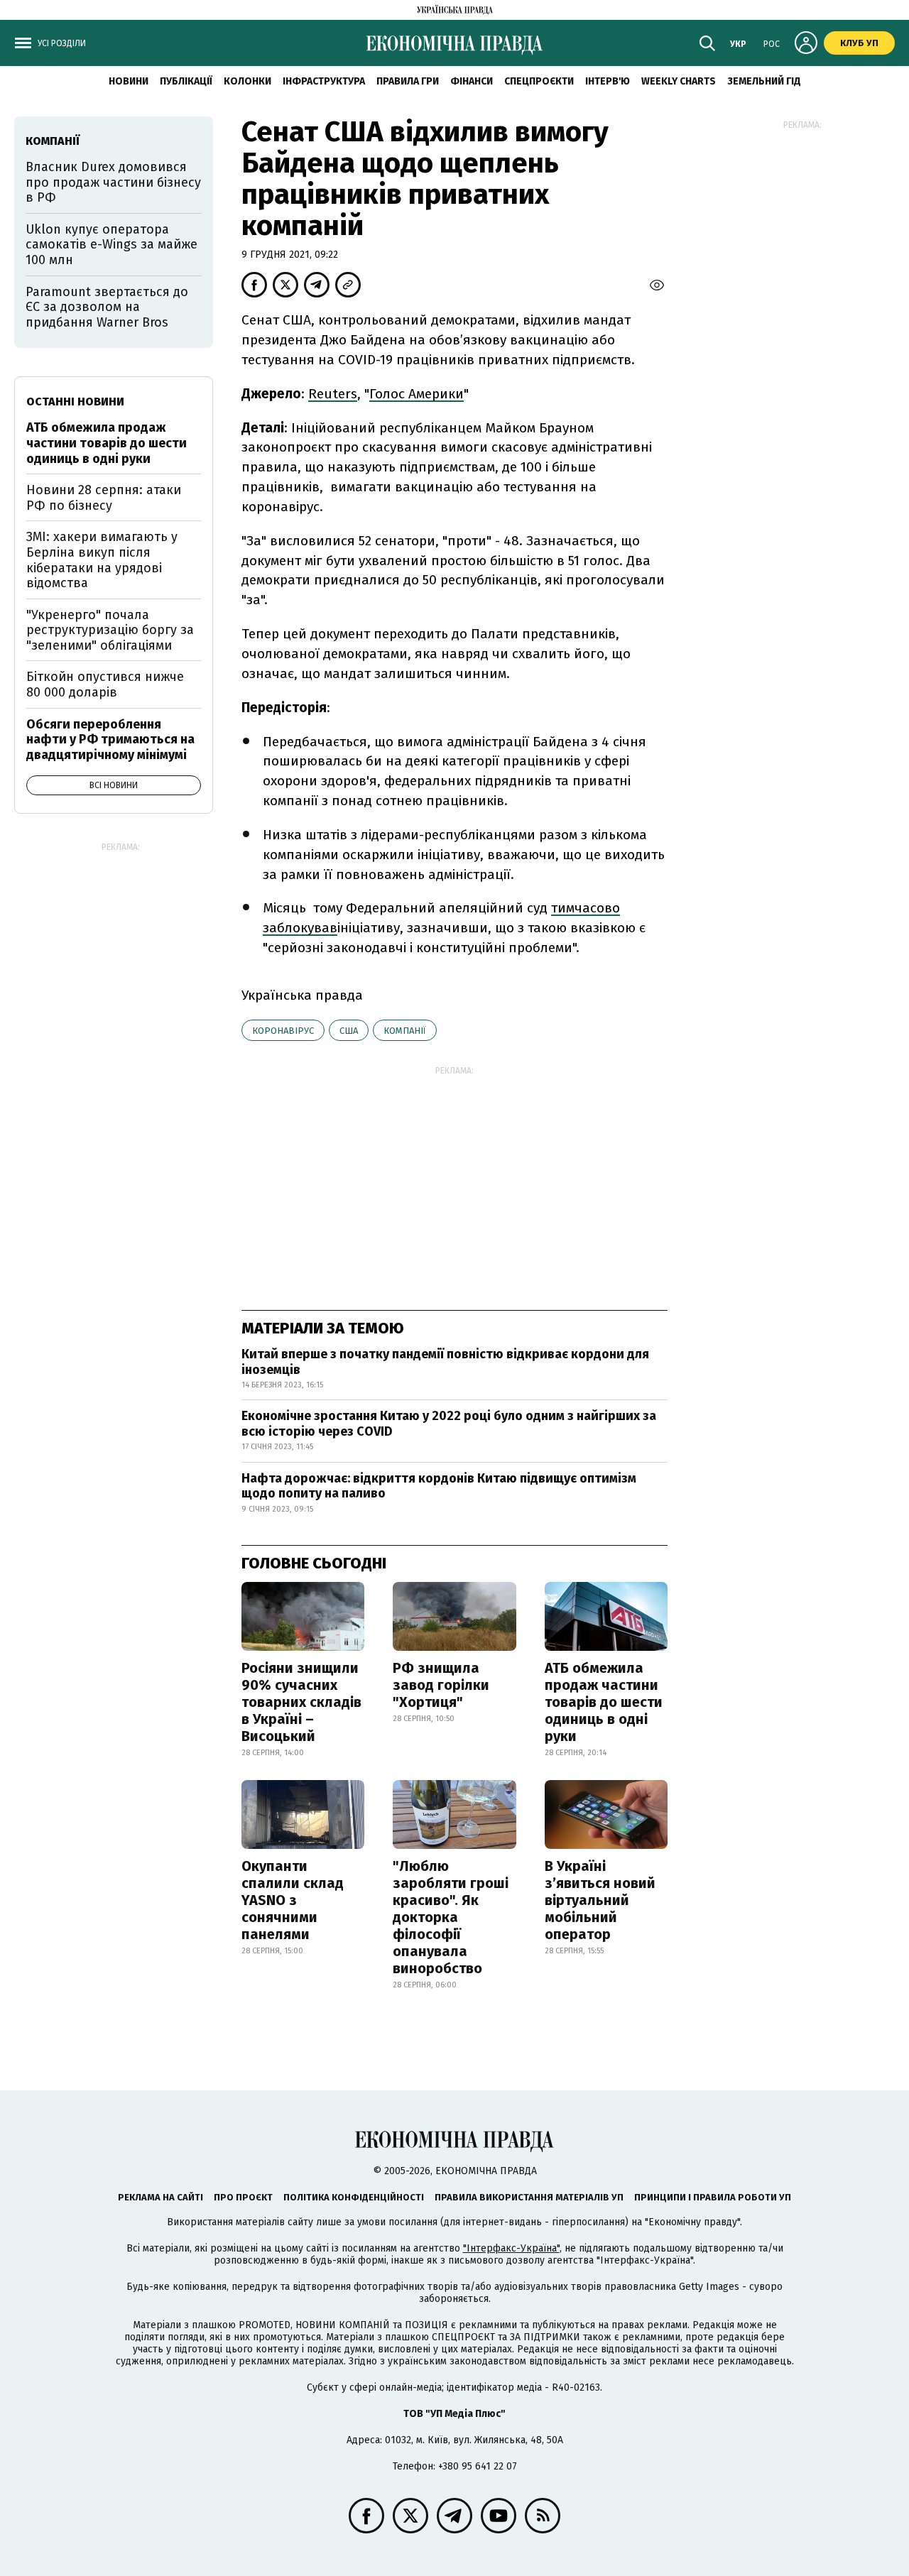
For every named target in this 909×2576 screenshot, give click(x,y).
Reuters (333, 394)
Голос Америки (417, 394)
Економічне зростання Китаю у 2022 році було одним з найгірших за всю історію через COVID (449, 1424)
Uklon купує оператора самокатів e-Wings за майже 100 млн (111, 245)
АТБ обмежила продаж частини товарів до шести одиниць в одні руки (604, 1702)
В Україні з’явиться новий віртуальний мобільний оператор (600, 1900)
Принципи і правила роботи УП (713, 2197)
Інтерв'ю (608, 81)
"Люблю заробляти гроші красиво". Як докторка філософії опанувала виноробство (451, 1917)
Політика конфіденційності (354, 2197)
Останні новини (75, 402)
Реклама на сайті (160, 2197)
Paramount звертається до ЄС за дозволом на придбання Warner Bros (107, 307)
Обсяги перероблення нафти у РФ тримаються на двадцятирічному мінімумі (110, 739)
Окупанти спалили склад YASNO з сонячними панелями (293, 1900)
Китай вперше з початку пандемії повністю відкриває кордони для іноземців (445, 1362)
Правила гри (408, 81)
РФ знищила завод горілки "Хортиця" (441, 1685)
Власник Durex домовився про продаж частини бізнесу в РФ (113, 182)
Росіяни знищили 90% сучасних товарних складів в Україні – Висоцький (301, 1702)
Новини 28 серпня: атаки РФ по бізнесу (104, 498)
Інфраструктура (324, 81)
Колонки (247, 81)
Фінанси (472, 81)
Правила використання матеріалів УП (529, 2197)
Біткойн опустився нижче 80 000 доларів (105, 684)
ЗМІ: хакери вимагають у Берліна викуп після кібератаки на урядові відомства (102, 560)
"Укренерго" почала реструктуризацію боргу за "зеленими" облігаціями (110, 630)
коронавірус (283, 1031)
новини (129, 81)
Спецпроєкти (539, 81)
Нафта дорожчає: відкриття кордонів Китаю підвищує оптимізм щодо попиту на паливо (439, 1486)
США (349, 1031)
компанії (405, 1031)
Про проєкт (243, 2197)
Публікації (186, 81)
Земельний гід (764, 81)
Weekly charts (679, 81)
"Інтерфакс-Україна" (511, 2248)
